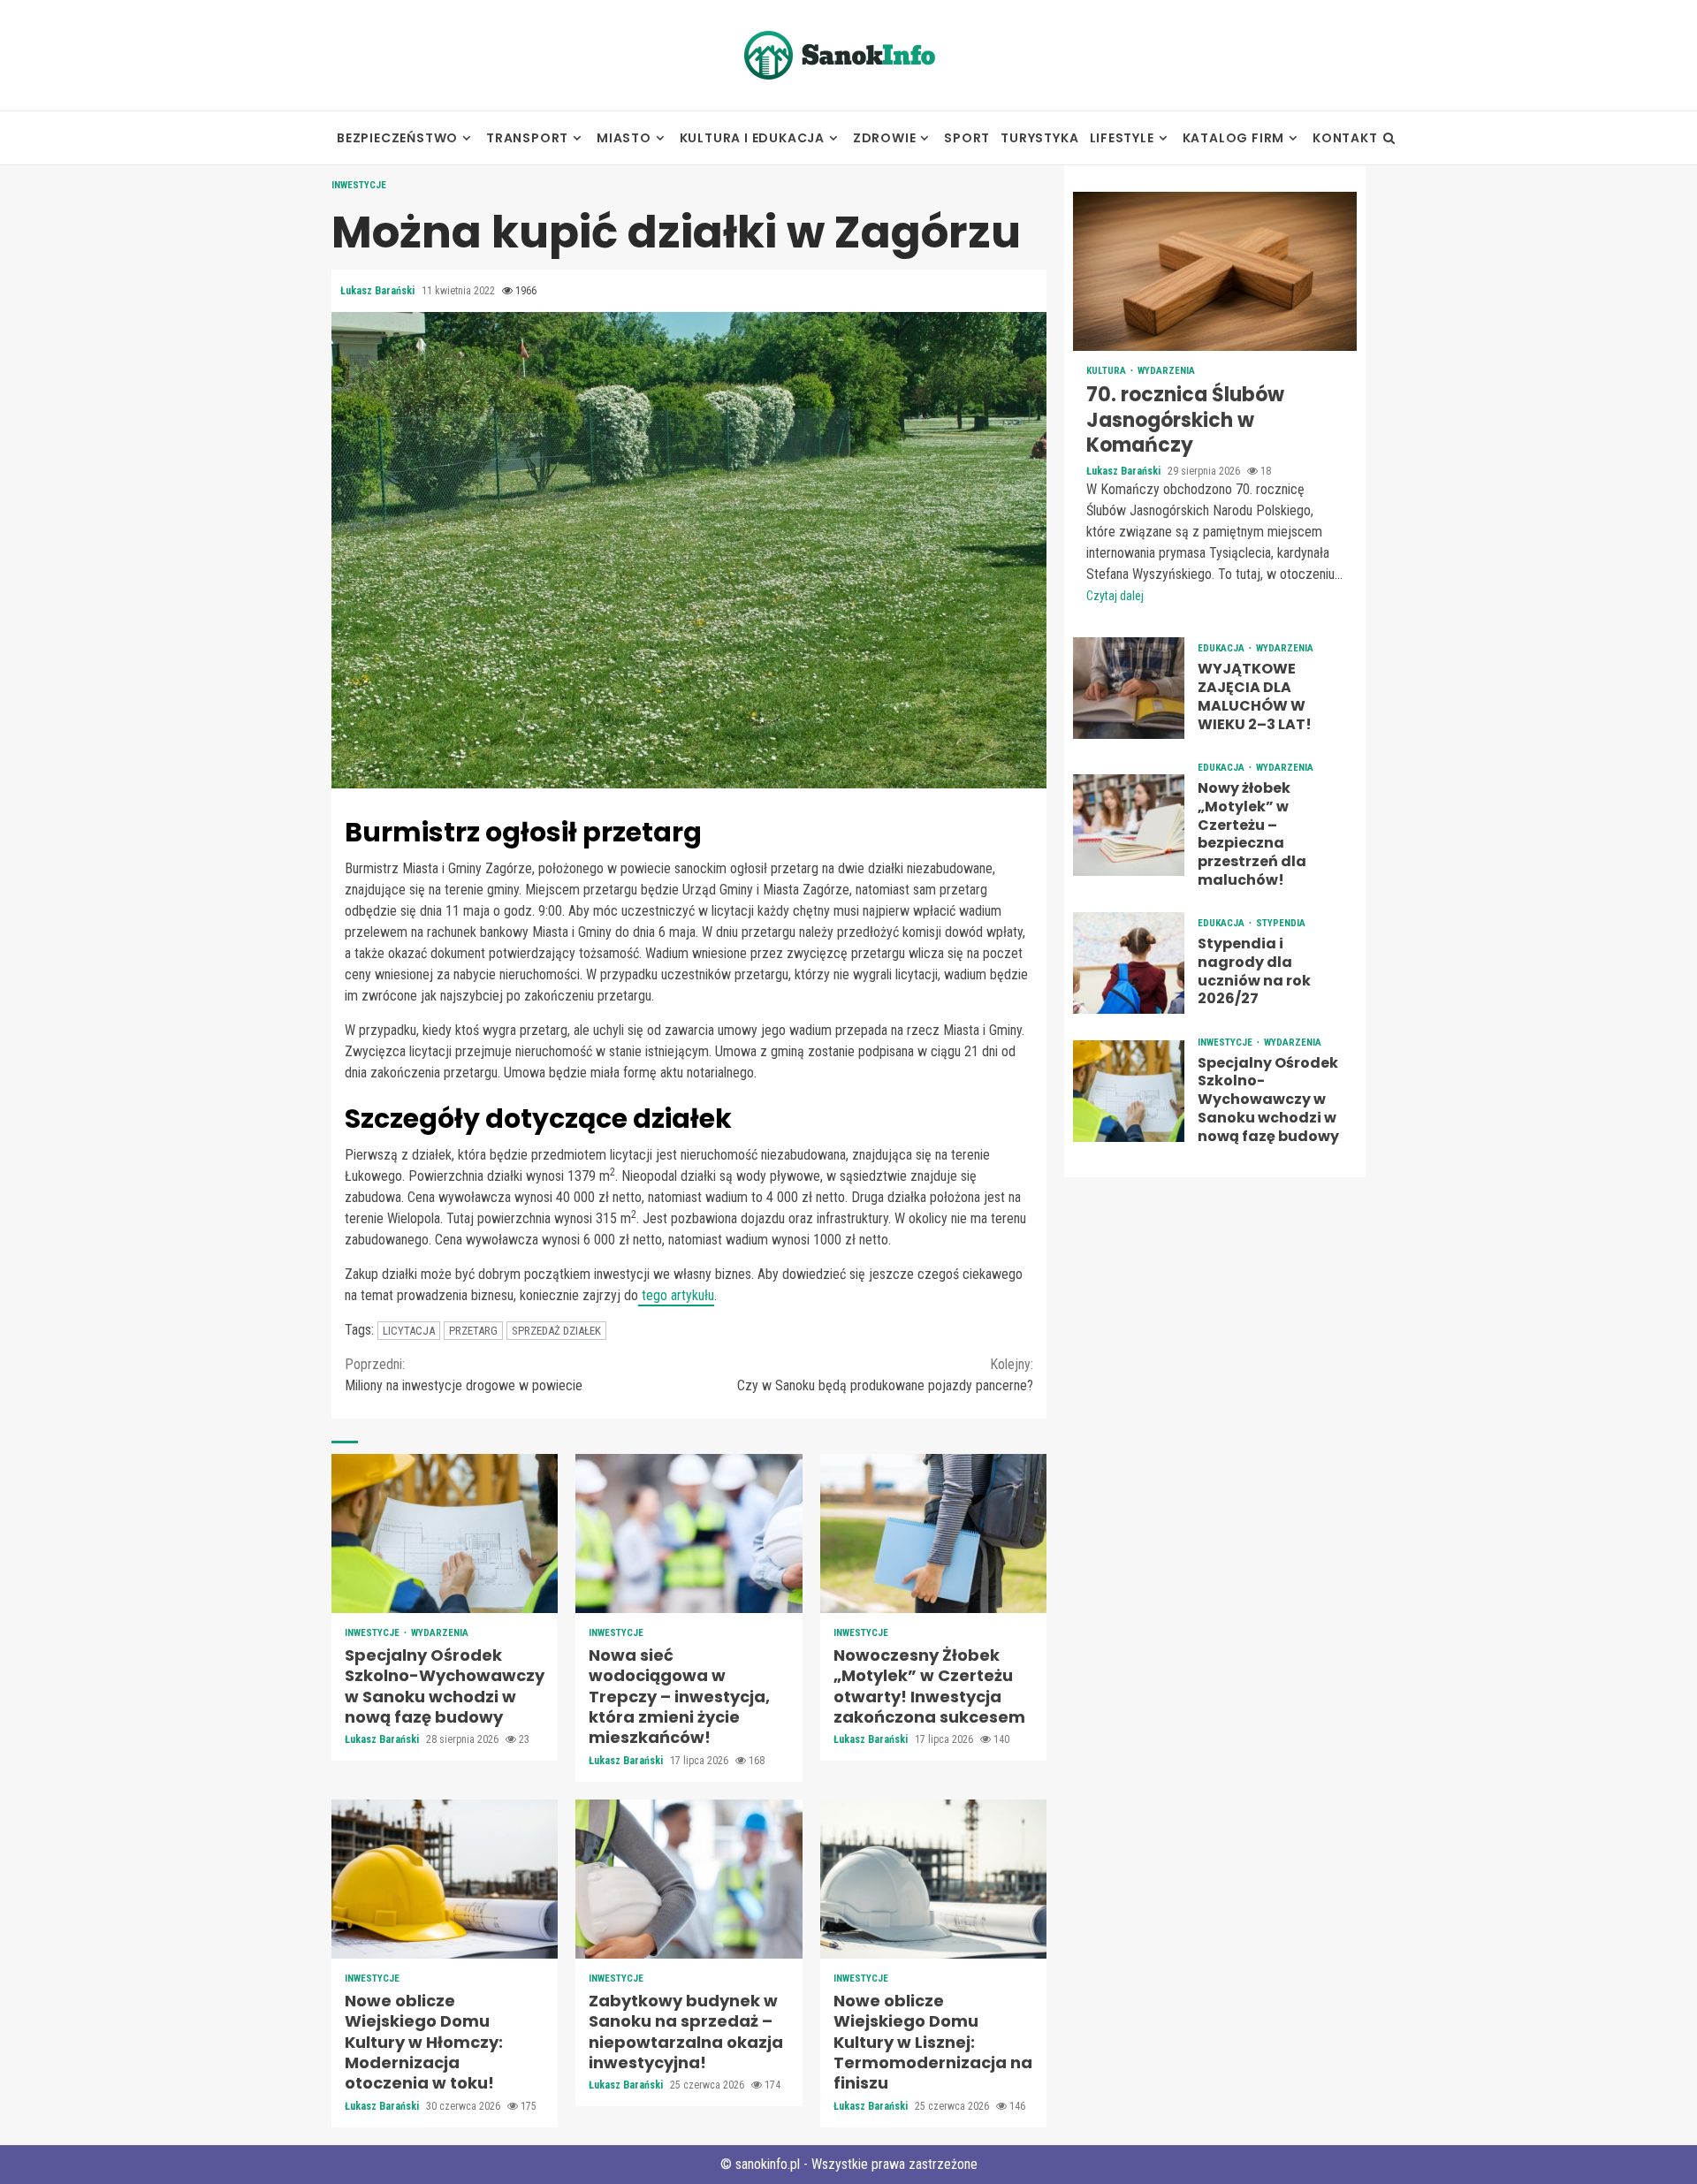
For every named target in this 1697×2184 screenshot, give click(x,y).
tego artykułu (676, 1295)
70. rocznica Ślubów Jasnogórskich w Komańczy (1215, 271)
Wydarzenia (440, 1633)
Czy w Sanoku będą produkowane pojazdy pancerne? (885, 1375)
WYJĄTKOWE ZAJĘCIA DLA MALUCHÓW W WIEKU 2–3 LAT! (1129, 688)
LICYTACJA (409, 1331)
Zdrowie (885, 138)
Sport (967, 138)
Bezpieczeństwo (397, 138)
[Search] (1389, 138)
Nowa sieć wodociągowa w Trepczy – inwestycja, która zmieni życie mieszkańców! (689, 1533)
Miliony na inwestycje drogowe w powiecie (464, 1375)
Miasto (624, 138)
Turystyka (1039, 138)
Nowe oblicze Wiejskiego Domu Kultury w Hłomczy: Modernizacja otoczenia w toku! (445, 1879)
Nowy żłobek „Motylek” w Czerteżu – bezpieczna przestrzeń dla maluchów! (1129, 825)
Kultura (1107, 371)
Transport (527, 138)
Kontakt (1345, 138)
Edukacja (1222, 648)
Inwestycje (359, 185)
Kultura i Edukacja (752, 138)
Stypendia (1281, 923)
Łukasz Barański (379, 291)
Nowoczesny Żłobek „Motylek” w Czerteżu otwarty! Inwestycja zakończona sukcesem (933, 1533)
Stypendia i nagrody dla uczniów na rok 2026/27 (1129, 963)
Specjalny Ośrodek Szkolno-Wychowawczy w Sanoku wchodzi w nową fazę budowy (445, 1533)
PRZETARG (473, 1331)
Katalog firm (1234, 138)
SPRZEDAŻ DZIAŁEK (556, 1331)
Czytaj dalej (1115, 596)
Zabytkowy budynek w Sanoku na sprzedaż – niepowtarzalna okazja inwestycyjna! (689, 1879)
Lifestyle (1122, 138)
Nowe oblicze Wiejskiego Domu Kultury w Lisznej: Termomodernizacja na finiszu (933, 1879)
